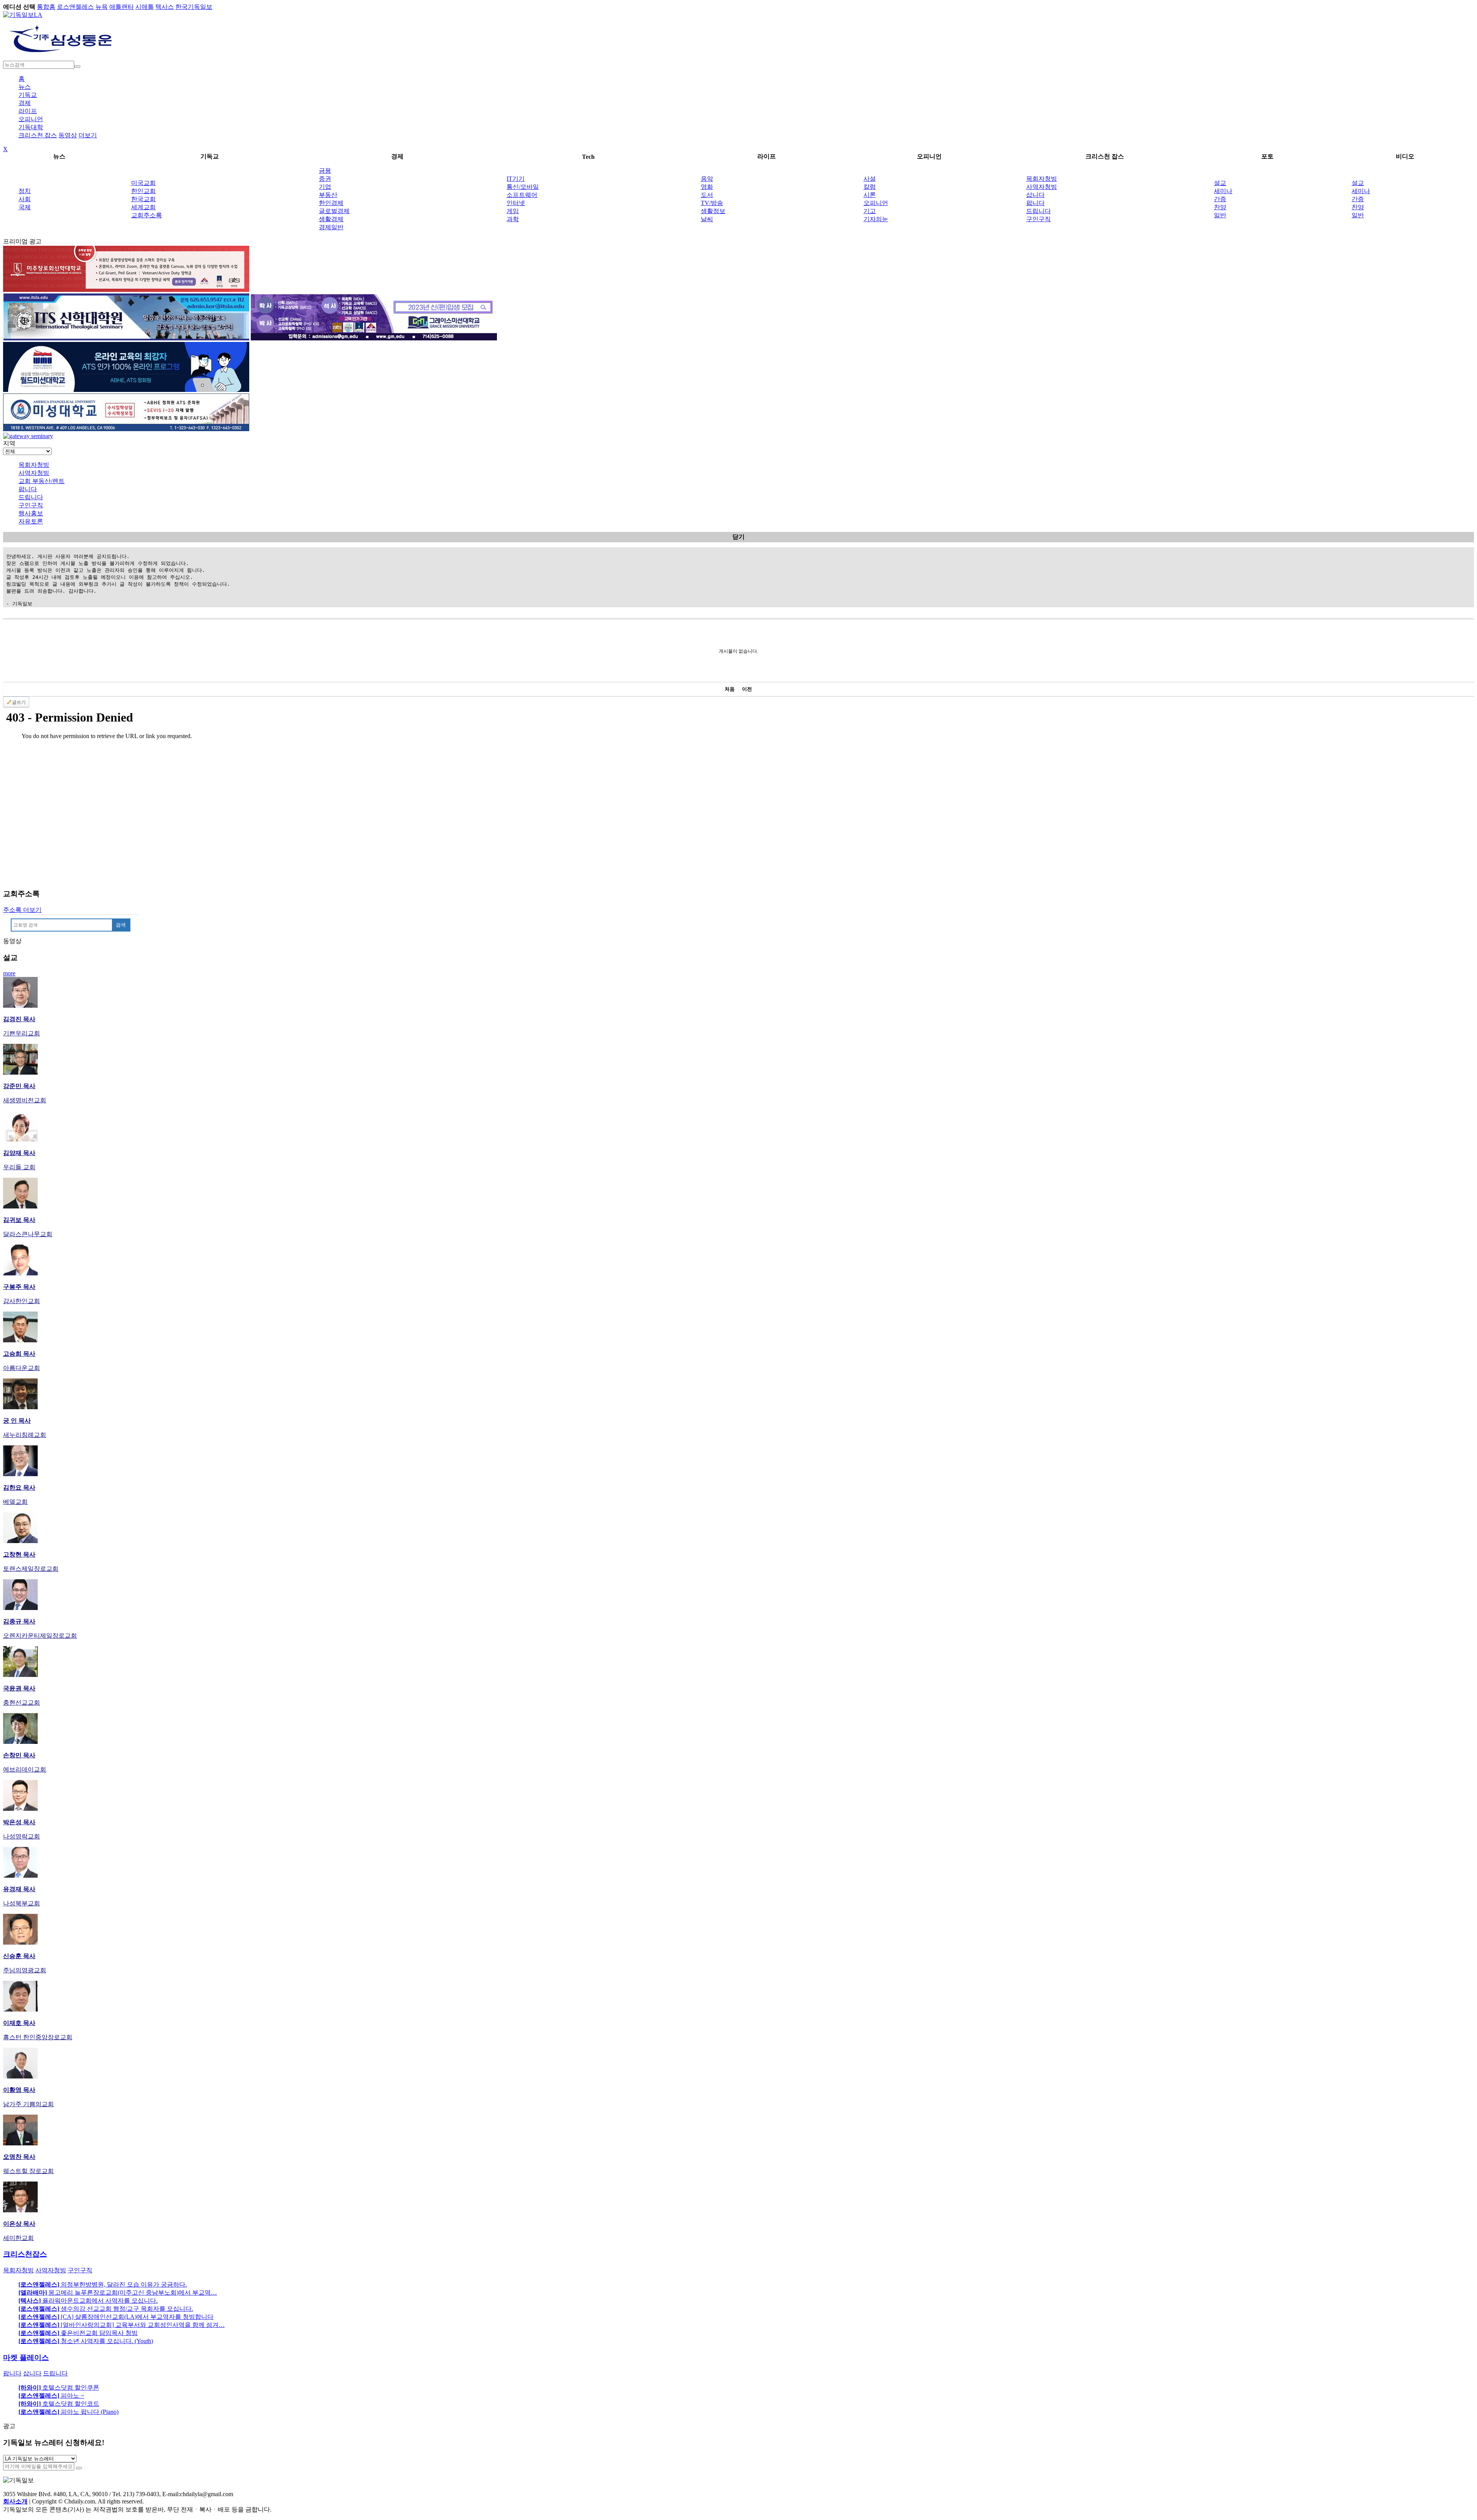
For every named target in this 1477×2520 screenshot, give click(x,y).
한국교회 (143, 199)
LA (38, 15)
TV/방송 (712, 203)
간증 (1220, 199)
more (9, 973)
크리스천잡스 (25, 2254)
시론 (870, 195)
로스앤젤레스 (75, 7)
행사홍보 (31, 513)
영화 (707, 187)
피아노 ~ (51, 2396)
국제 (25, 207)
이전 (747, 689)
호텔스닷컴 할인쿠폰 (59, 2387)
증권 (325, 179)
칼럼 (870, 187)
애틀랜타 (122, 7)
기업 (325, 187)
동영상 (68, 135)
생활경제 (331, 219)
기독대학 (31, 127)
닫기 (738, 537)
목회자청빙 (1042, 179)
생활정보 (713, 211)
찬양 (1220, 207)
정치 (25, 191)
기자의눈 (876, 219)
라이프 (28, 111)
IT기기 (516, 179)
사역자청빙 (1042, 187)
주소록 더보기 (22, 910)
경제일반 (331, 227)
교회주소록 (147, 215)
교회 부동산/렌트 (42, 481)
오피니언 (31, 119)
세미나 (1223, 191)
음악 (707, 179)
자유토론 (31, 521)
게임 (513, 211)
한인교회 (143, 191)
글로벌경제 (334, 211)
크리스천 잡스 (38, 135)
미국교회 (143, 183)
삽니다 (1035, 195)
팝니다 (1035, 203)
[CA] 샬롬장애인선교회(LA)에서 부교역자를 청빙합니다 (116, 2317)
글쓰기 (19, 702)
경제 (25, 103)
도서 (707, 195)
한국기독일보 (194, 7)
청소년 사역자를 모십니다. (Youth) (86, 2341)
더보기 (88, 135)
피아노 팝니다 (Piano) (68, 2412)
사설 (870, 179)
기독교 (28, 95)
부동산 (328, 195)
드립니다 (1039, 211)
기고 (870, 211)
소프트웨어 (522, 195)
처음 (730, 689)
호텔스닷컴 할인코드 (59, 2404)
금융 (325, 171)
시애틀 (145, 7)
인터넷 (516, 203)
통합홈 (46, 7)
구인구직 (1039, 219)
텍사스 (165, 7)
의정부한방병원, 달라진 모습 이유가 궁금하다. (103, 2284)
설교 (1220, 183)
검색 (121, 925)
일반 (1220, 215)
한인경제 (331, 203)
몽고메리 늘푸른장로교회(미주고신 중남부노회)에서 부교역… (118, 2292)
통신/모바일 (523, 187)
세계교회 (143, 207)
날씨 (707, 219)
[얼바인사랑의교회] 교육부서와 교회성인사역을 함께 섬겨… (122, 2325)
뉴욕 (102, 7)
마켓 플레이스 (26, 2357)
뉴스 (25, 87)
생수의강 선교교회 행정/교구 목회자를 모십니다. (106, 2309)
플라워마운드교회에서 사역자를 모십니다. (88, 2301)
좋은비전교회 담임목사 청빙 (78, 2333)
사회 (25, 199)
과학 (513, 219)
